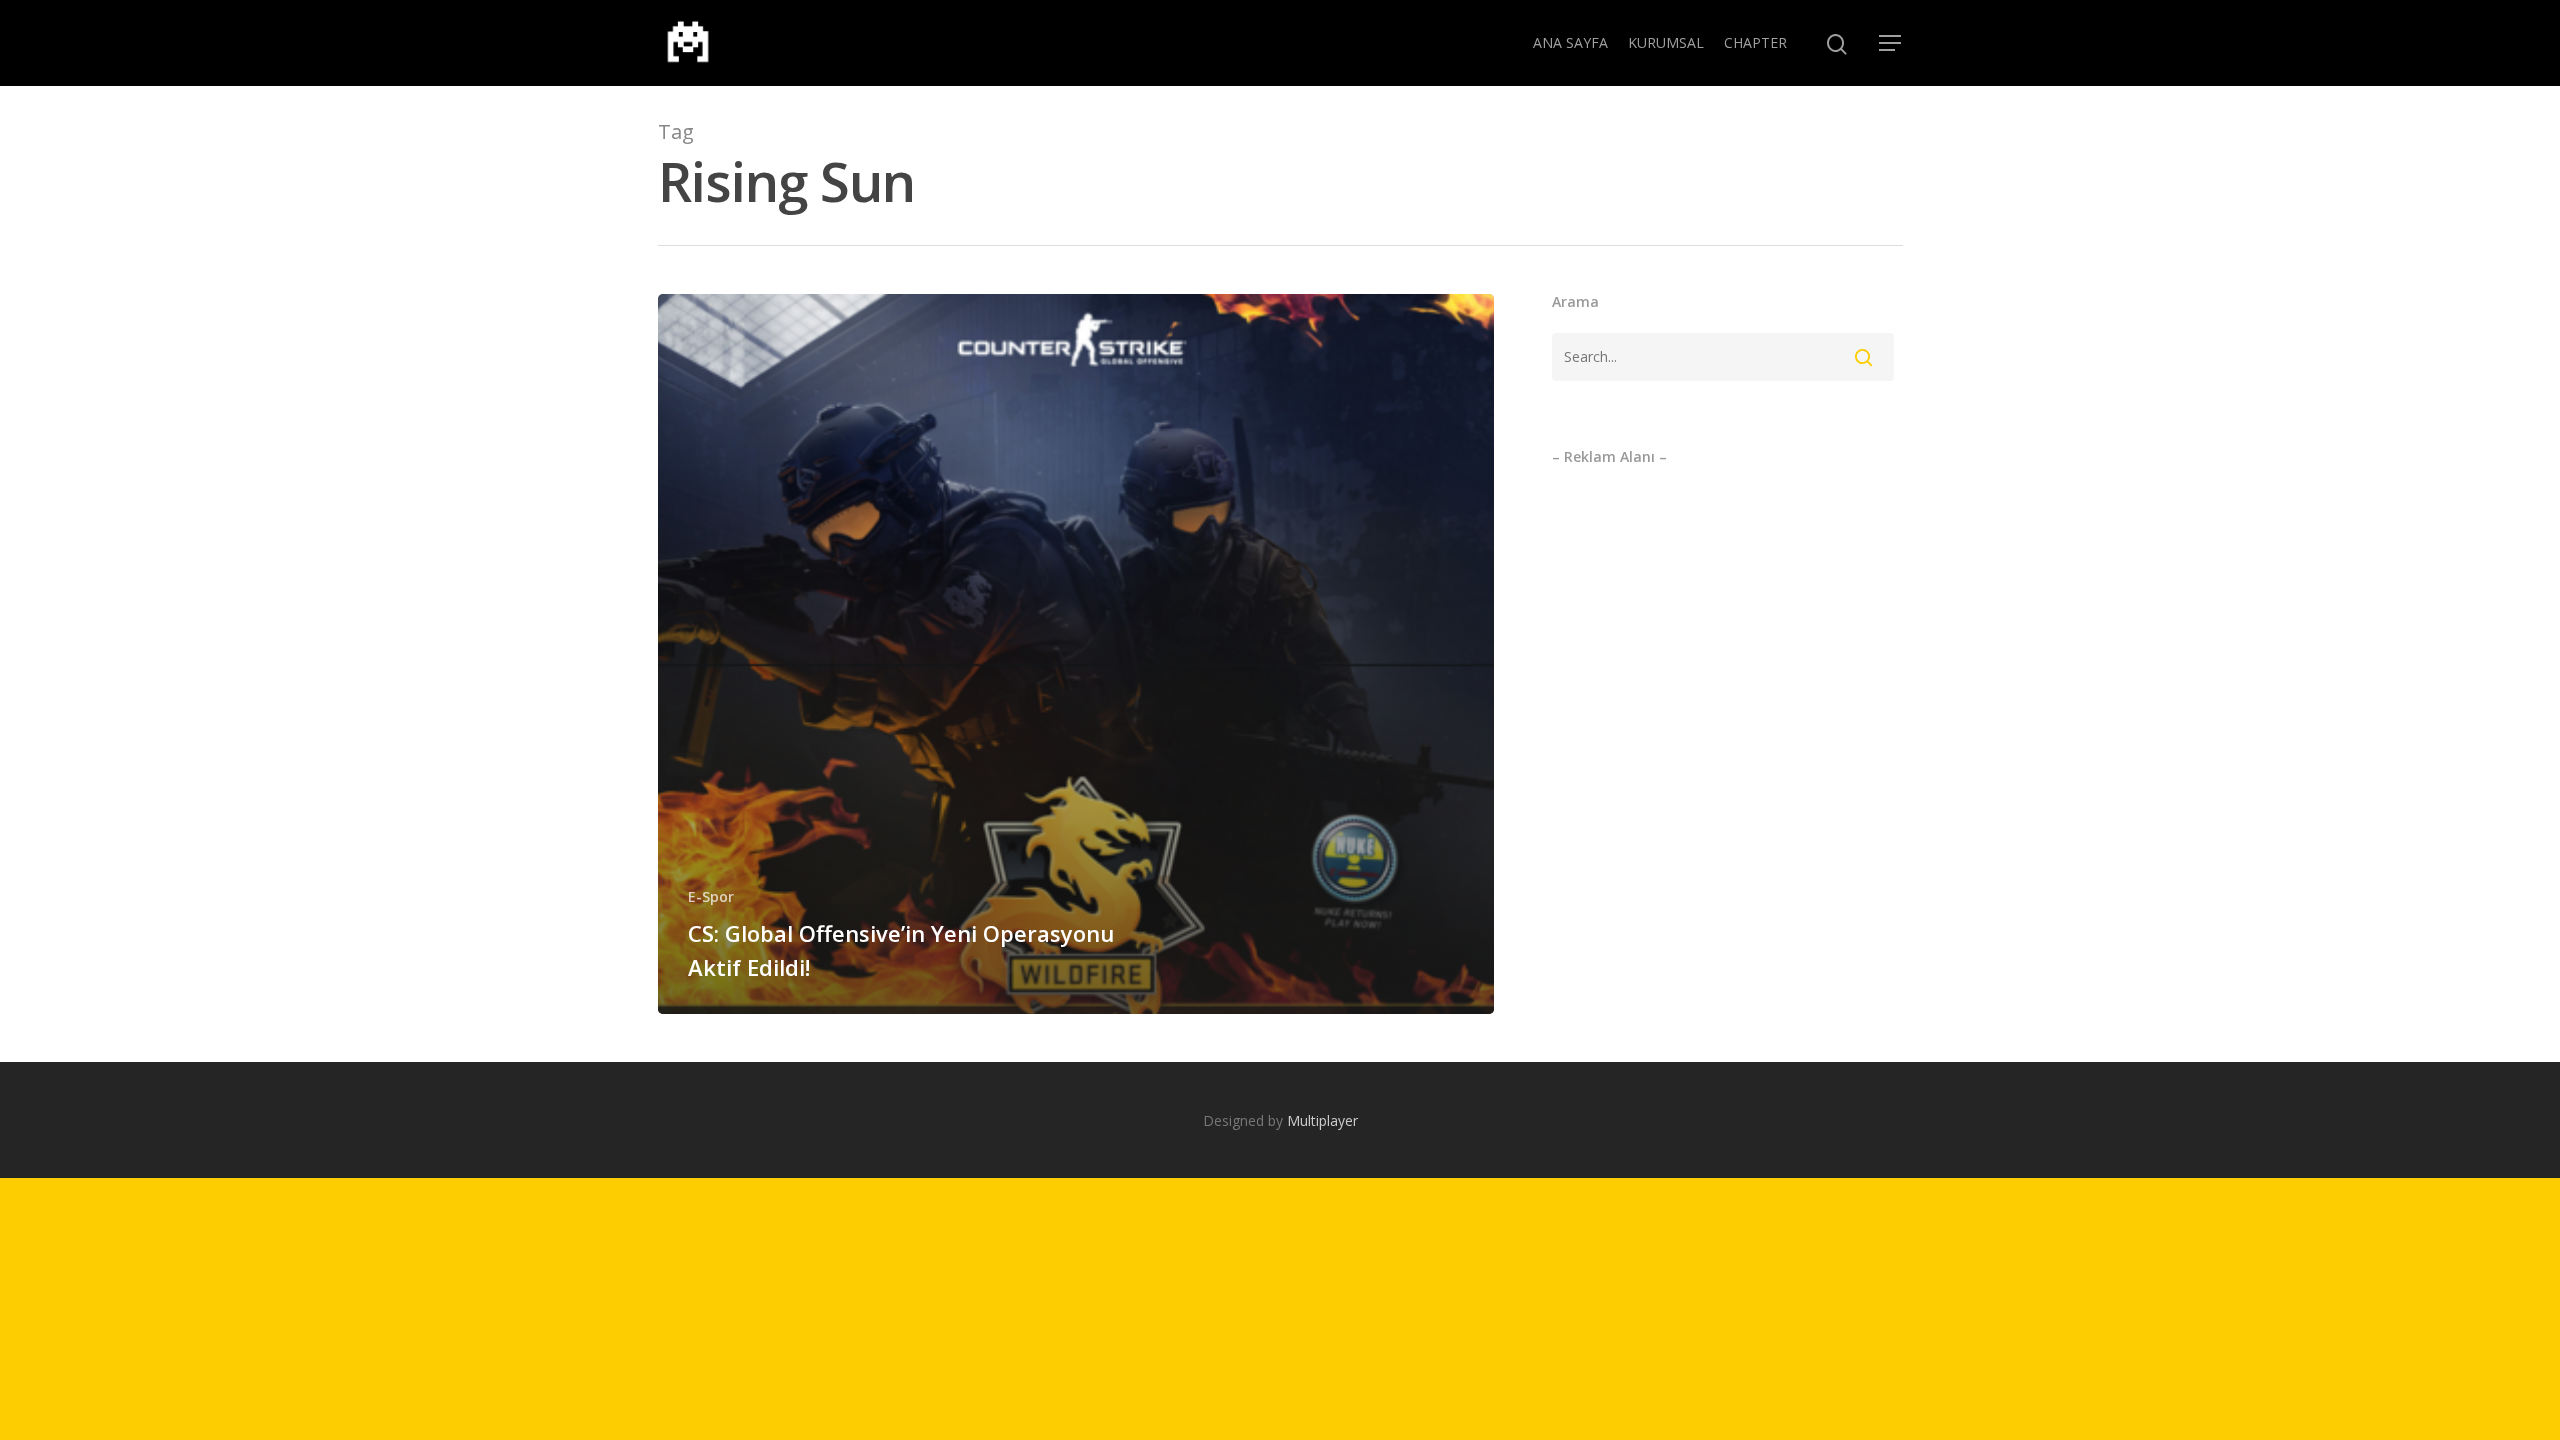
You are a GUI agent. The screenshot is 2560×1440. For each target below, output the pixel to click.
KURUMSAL (1666, 42)
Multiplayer (1322, 1120)
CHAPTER (1755, 42)
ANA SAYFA (1570, 42)
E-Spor (711, 896)
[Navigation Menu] (1891, 43)
